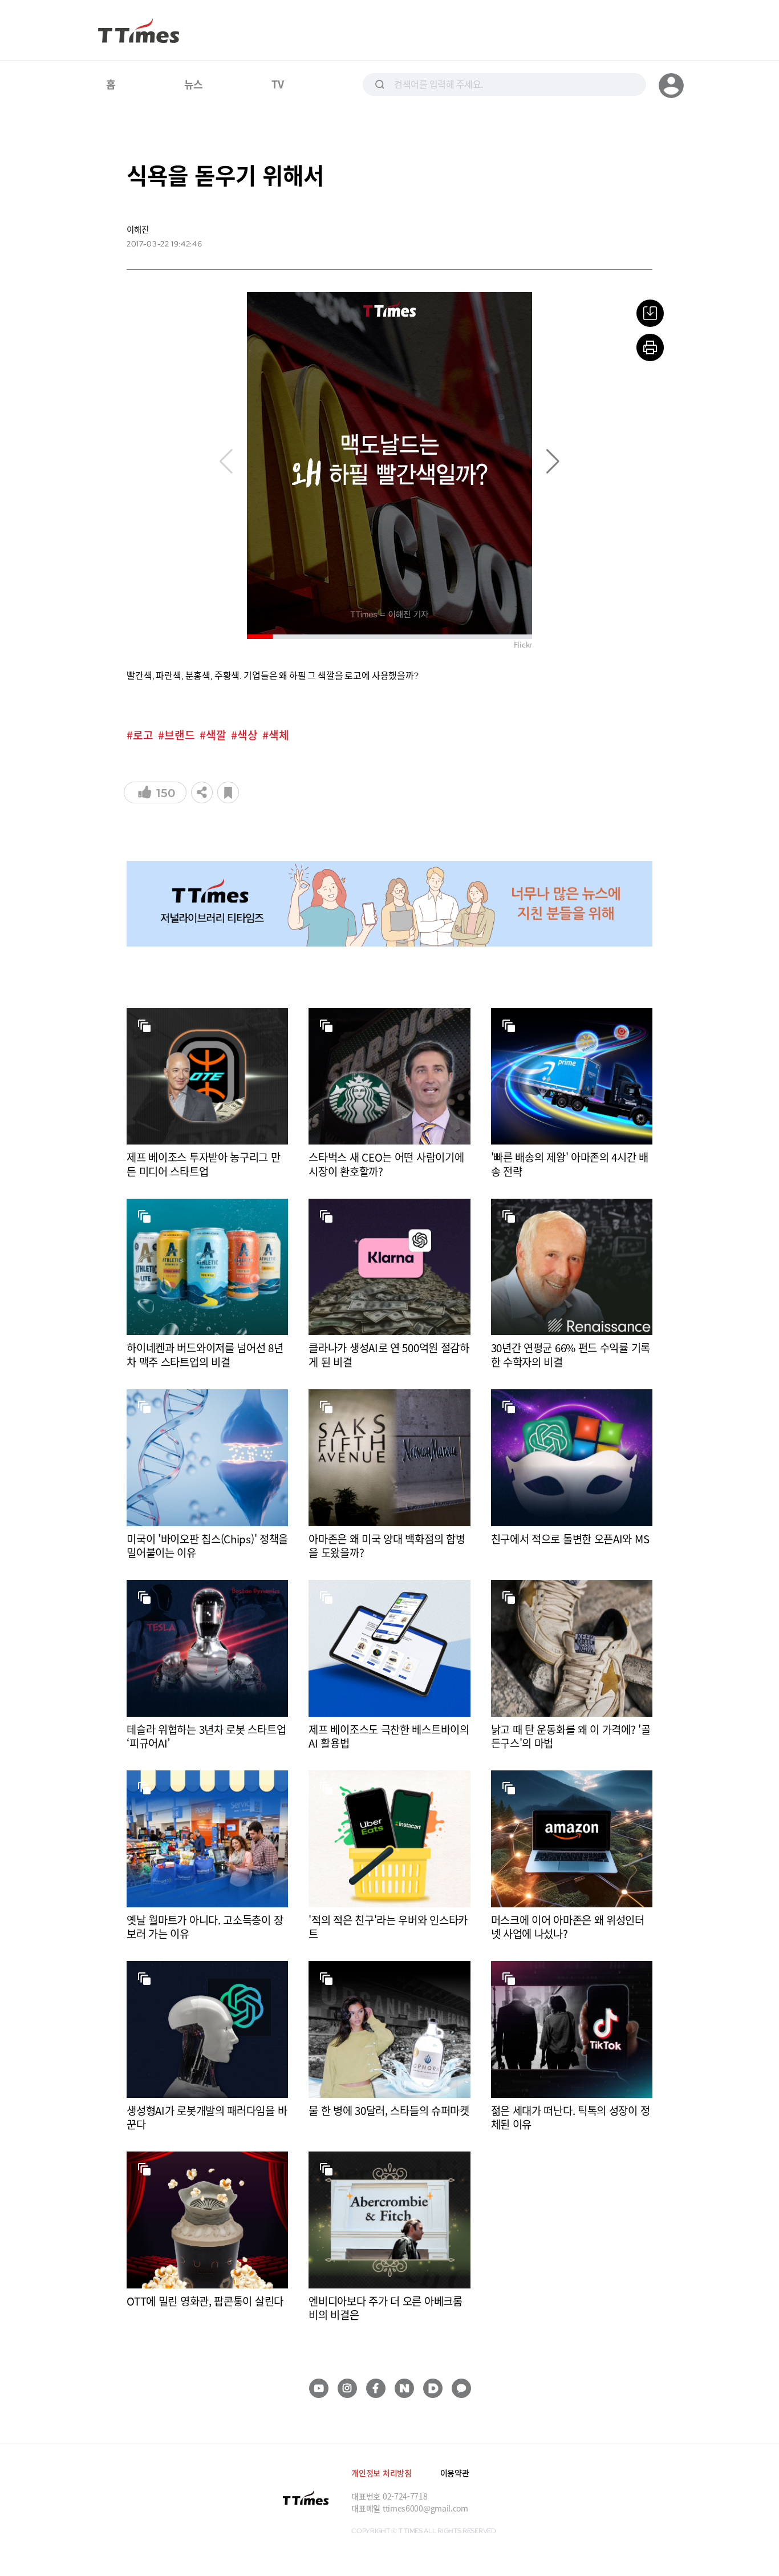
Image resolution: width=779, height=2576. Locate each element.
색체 (279, 735)
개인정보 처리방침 (381, 2473)
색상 (248, 735)
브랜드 (180, 735)
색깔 (216, 735)
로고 (143, 735)
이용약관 (455, 2473)
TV (277, 84)
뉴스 (194, 84)
